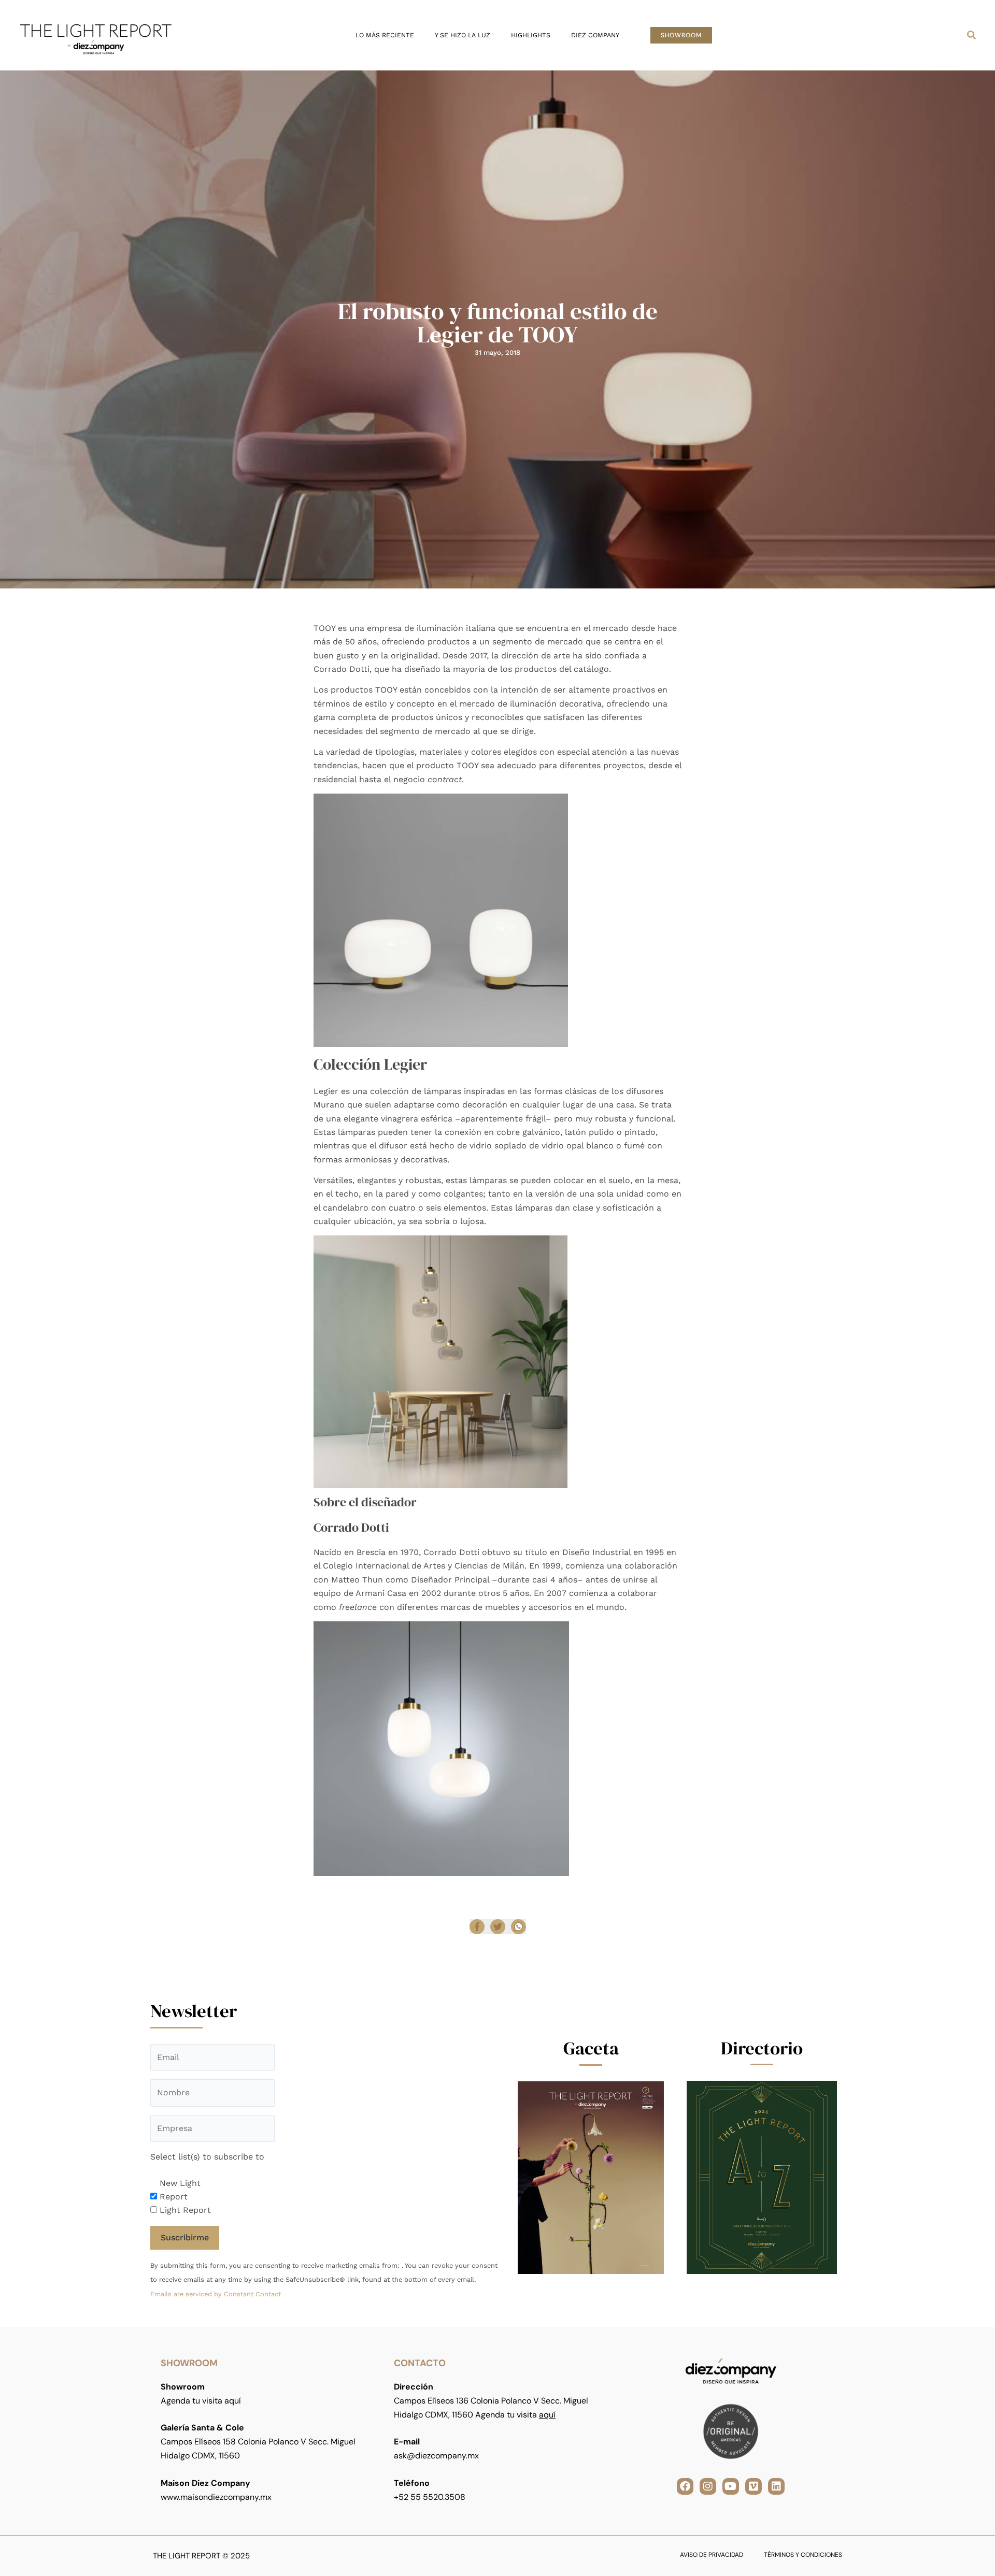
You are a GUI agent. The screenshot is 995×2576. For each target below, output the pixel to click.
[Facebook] (477, 1927)
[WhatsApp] (518, 1927)
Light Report (185, 2210)
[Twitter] (498, 1927)
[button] (681, 35)
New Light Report (180, 2190)
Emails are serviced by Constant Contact (216, 2294)
